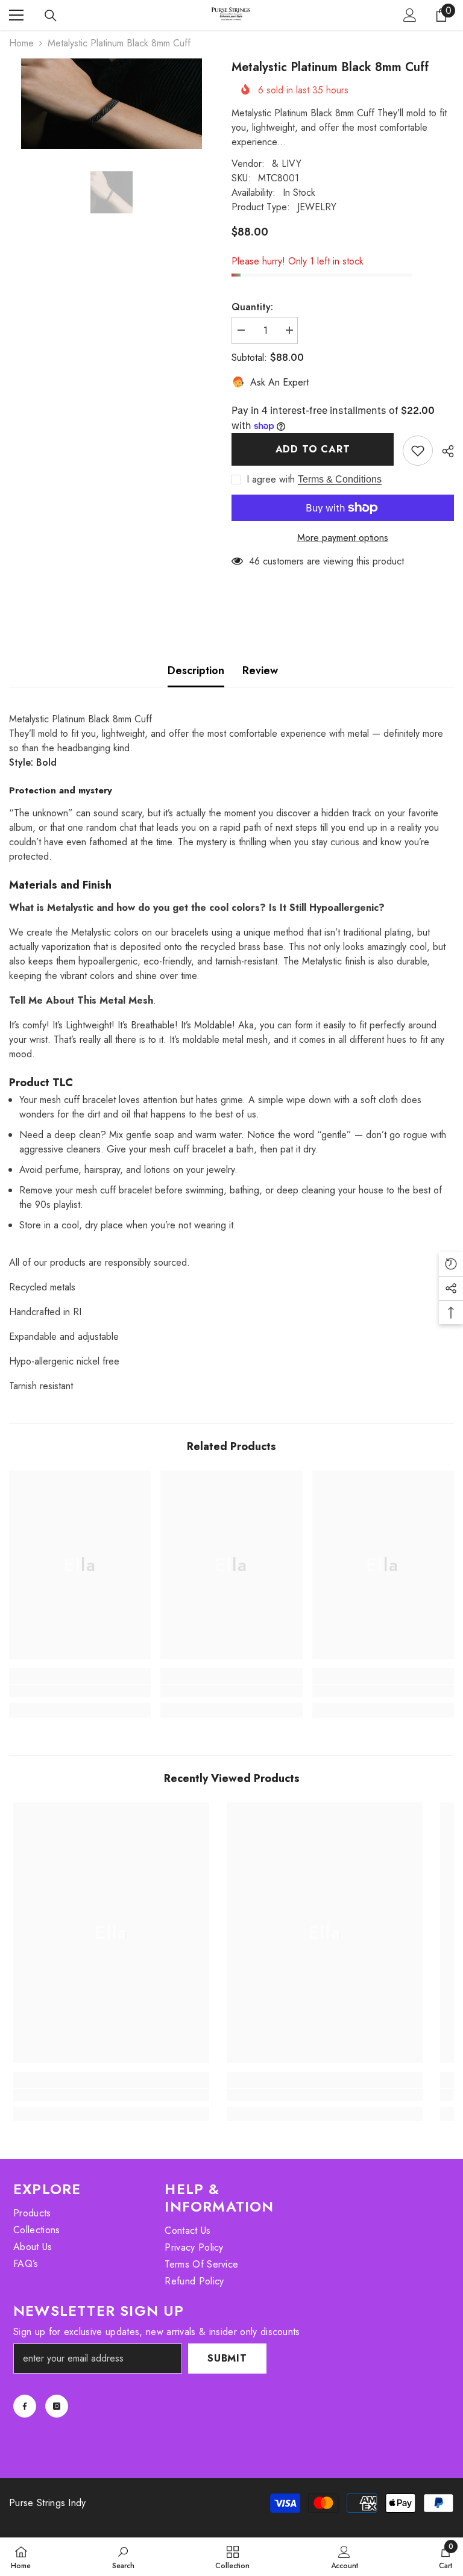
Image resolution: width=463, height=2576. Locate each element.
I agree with (271, 480)
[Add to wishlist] (418, 451)
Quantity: (252, 307)
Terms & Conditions (340, 479)
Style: (33, 762)
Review (260, 671)
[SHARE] (443, 451)
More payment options (343, 538)
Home (21, 43)
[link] (80, 1691)
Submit (227, 2358)
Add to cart (313, 449)
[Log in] (410, 15)
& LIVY (287, 164)
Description (196, 671)
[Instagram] (57, 2406)
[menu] (16, 15)
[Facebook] (25, 2406)
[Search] (51, 16)
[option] (111, 104)
